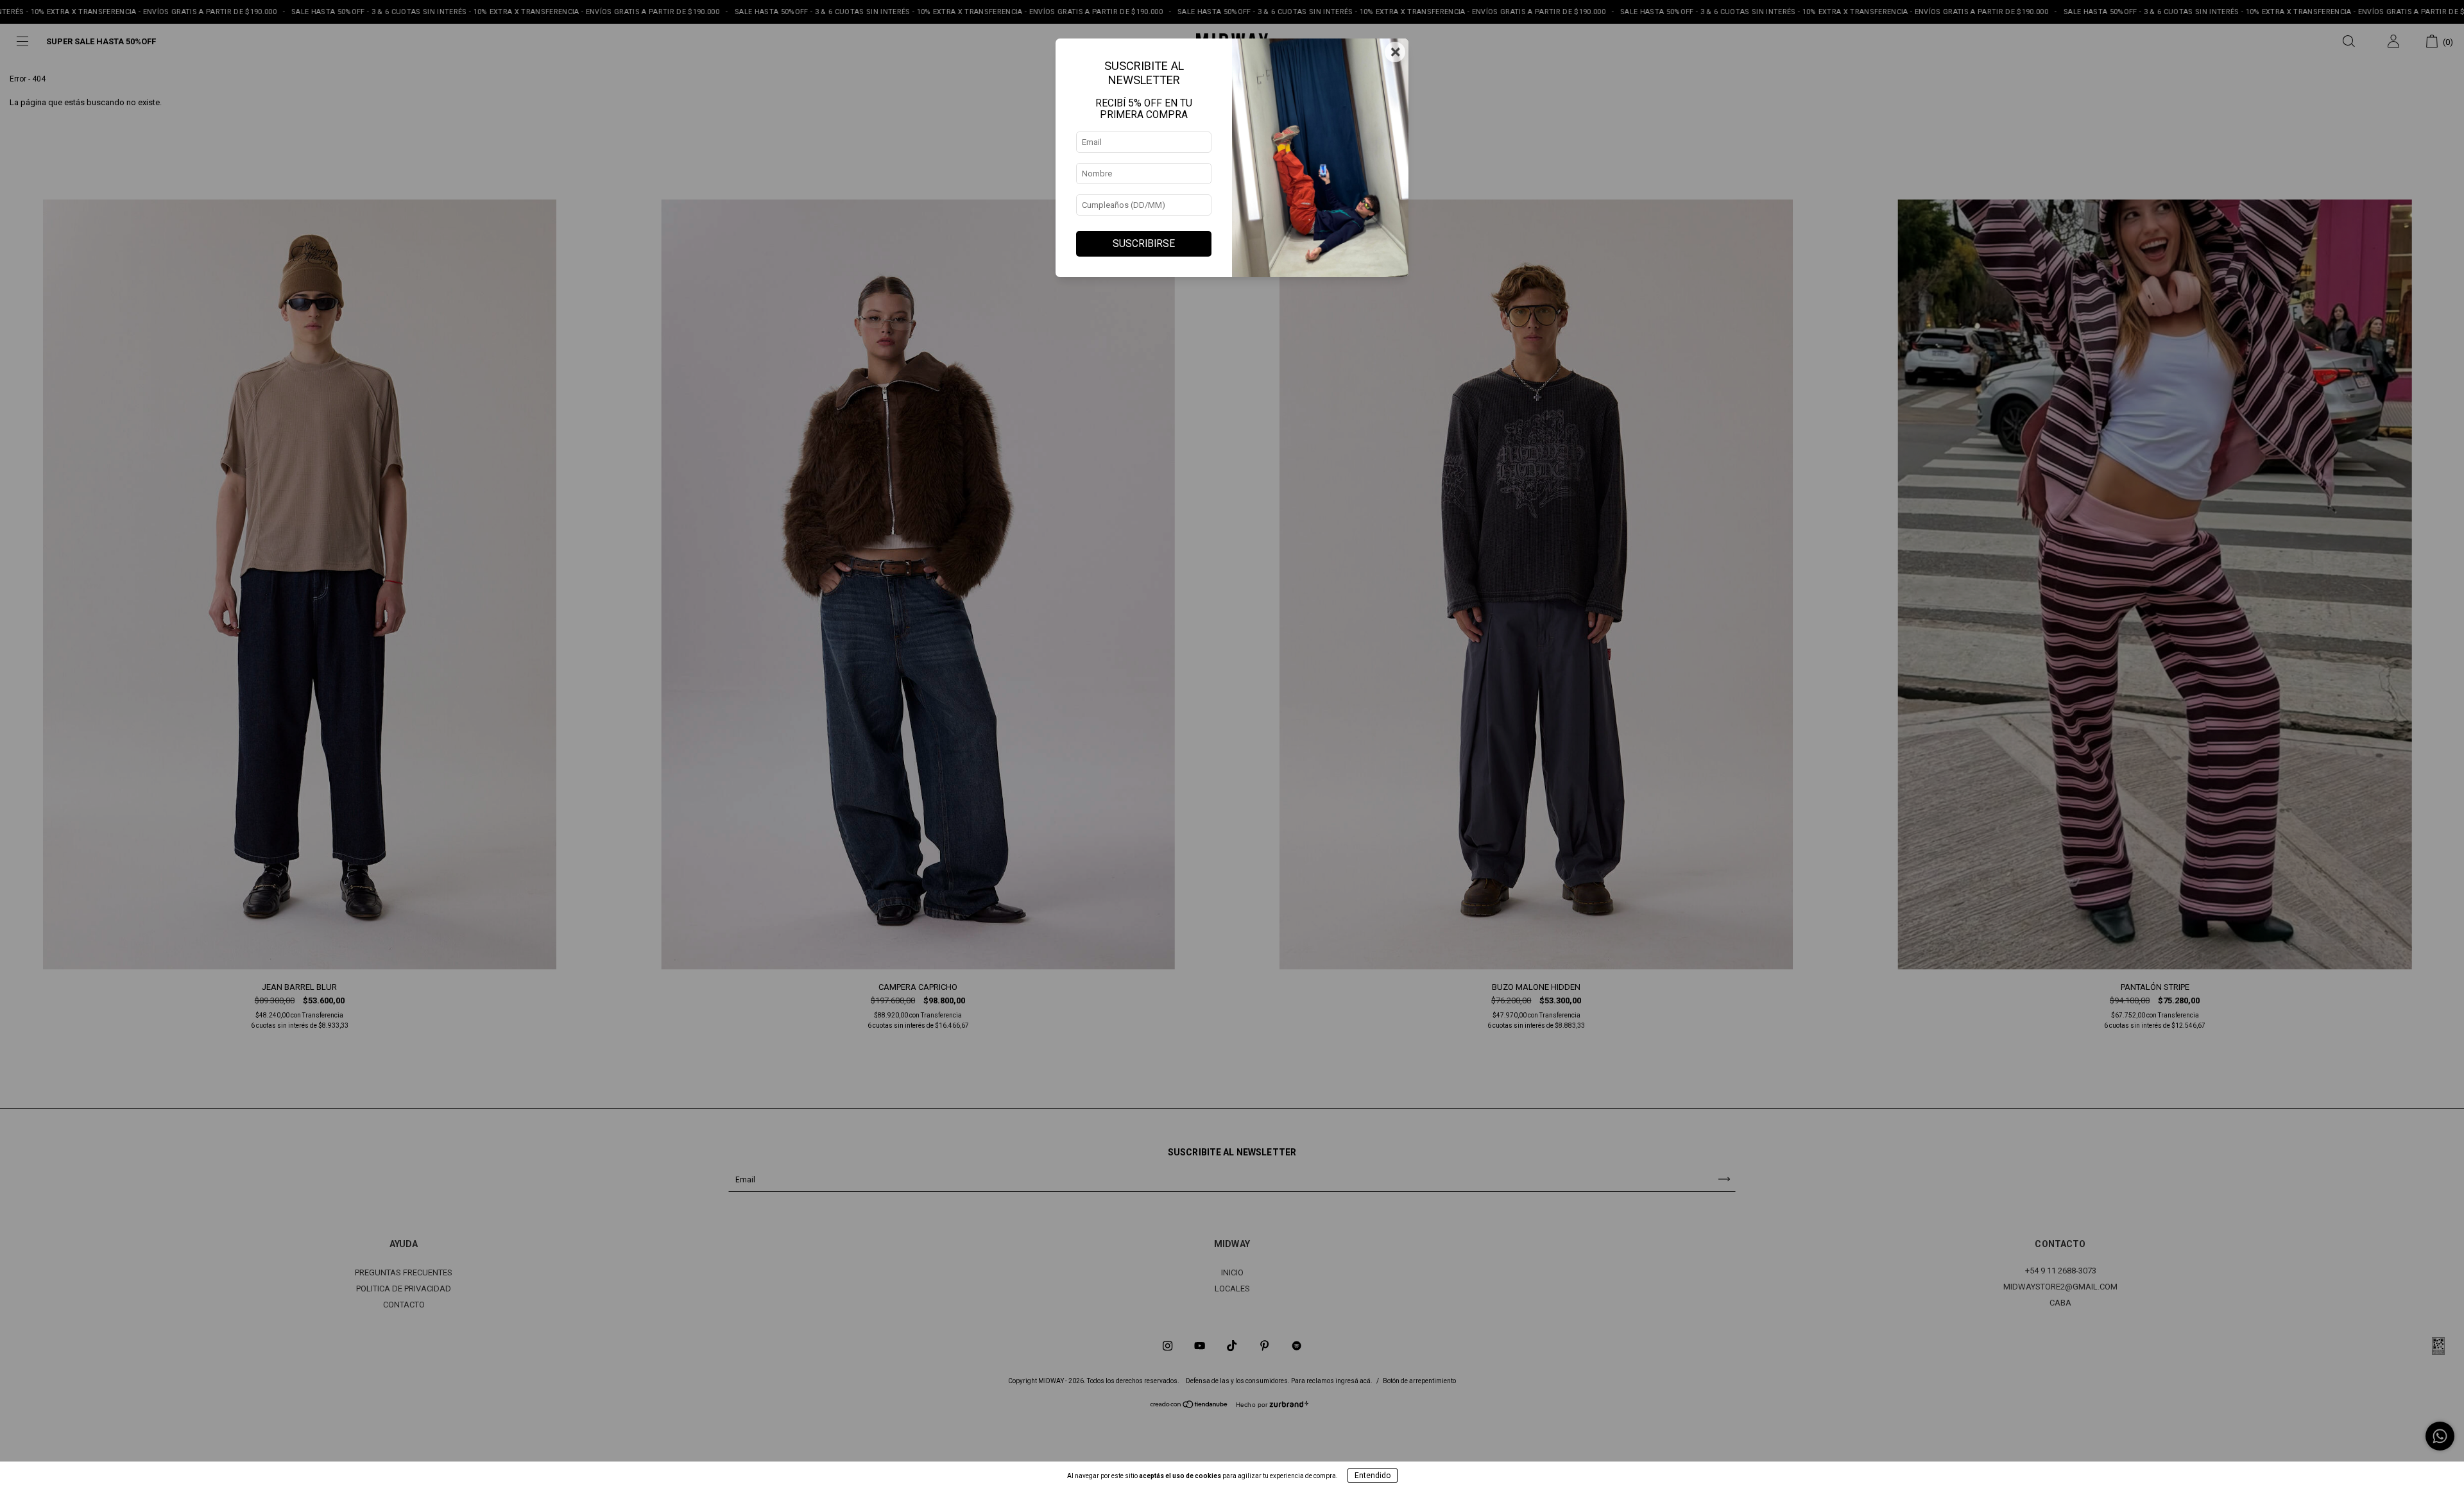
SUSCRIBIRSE (1144, 244)
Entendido (1373, 1476)
